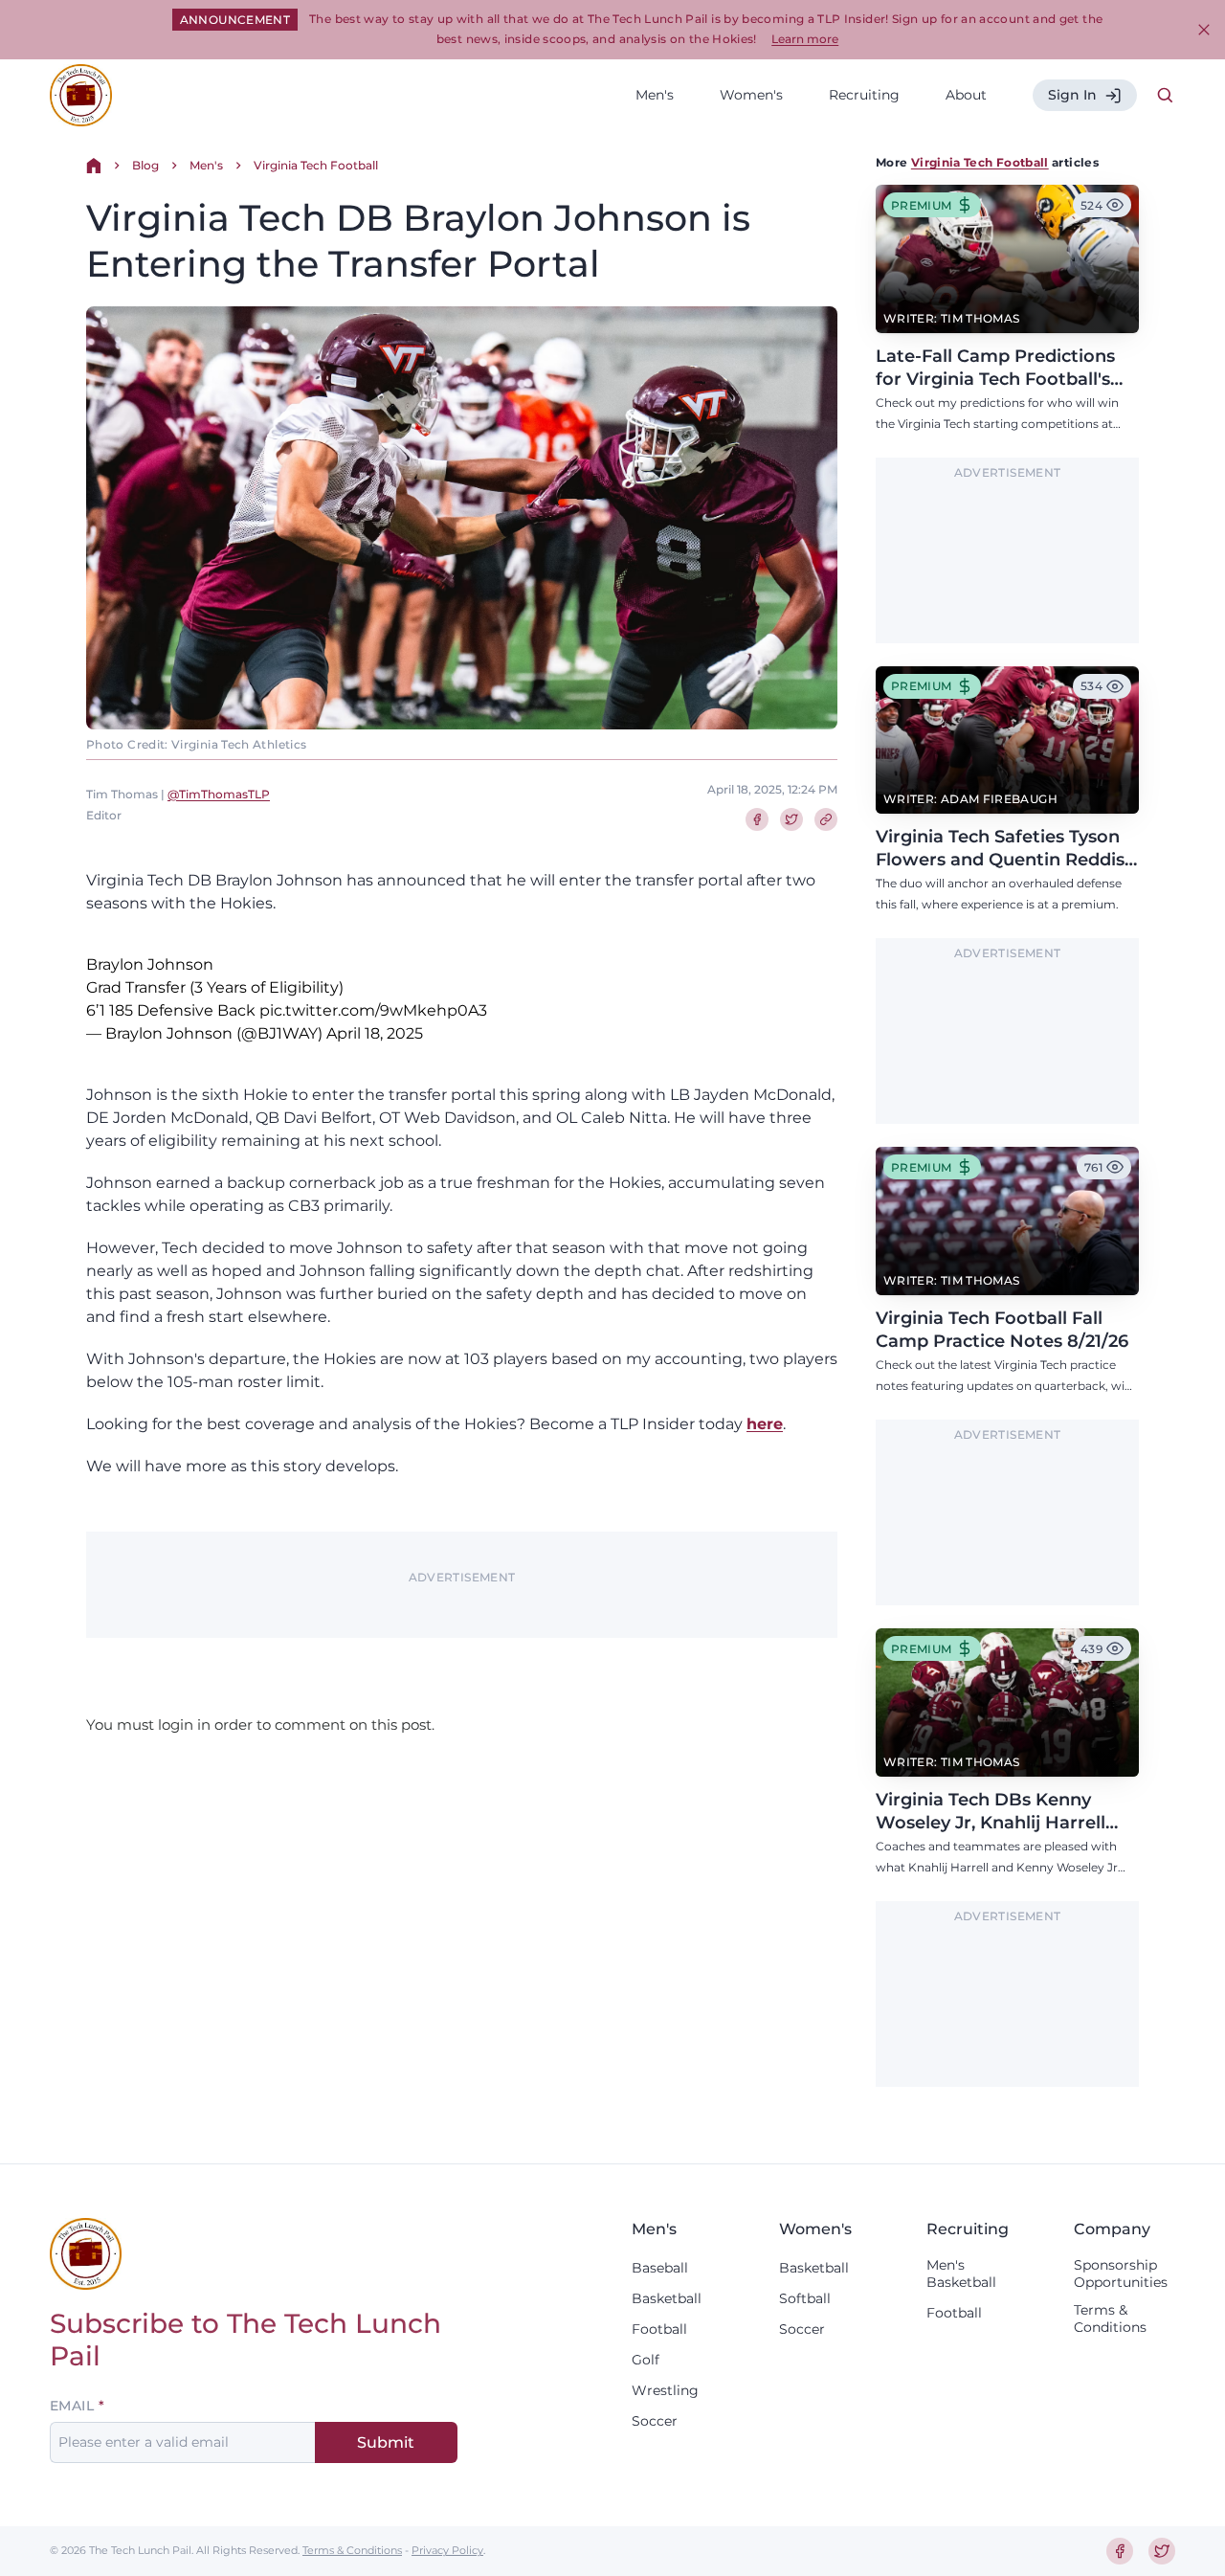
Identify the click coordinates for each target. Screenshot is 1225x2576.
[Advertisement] (1008, 561)
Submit (386, 2442)
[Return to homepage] (81, 95)
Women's (751, 95)
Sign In (1072, 95)
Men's (655, 95)
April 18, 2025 (375, 1033)
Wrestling (665, 2390)
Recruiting (864, 95)
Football (659, 2329)
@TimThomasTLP (219, 794)
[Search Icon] (1166, 96)
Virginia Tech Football (316, 165)
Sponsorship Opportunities (1121, 2274)
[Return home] (94, 166)
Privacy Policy (447, 2550)
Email (72, 2406)
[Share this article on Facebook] (757, 819)
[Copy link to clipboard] (826, 819)
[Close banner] (1204, 30)
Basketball (667, 2298)
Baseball (660, 2268)
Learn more (805, 39)
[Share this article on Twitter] (791, 819)
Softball (805, 2298)
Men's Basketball (961, 2274)
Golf (646, 2360)
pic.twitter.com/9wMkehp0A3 (373, 1010)
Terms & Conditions (1110, 2318)
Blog (145, 165)
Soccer (655, 2421)
